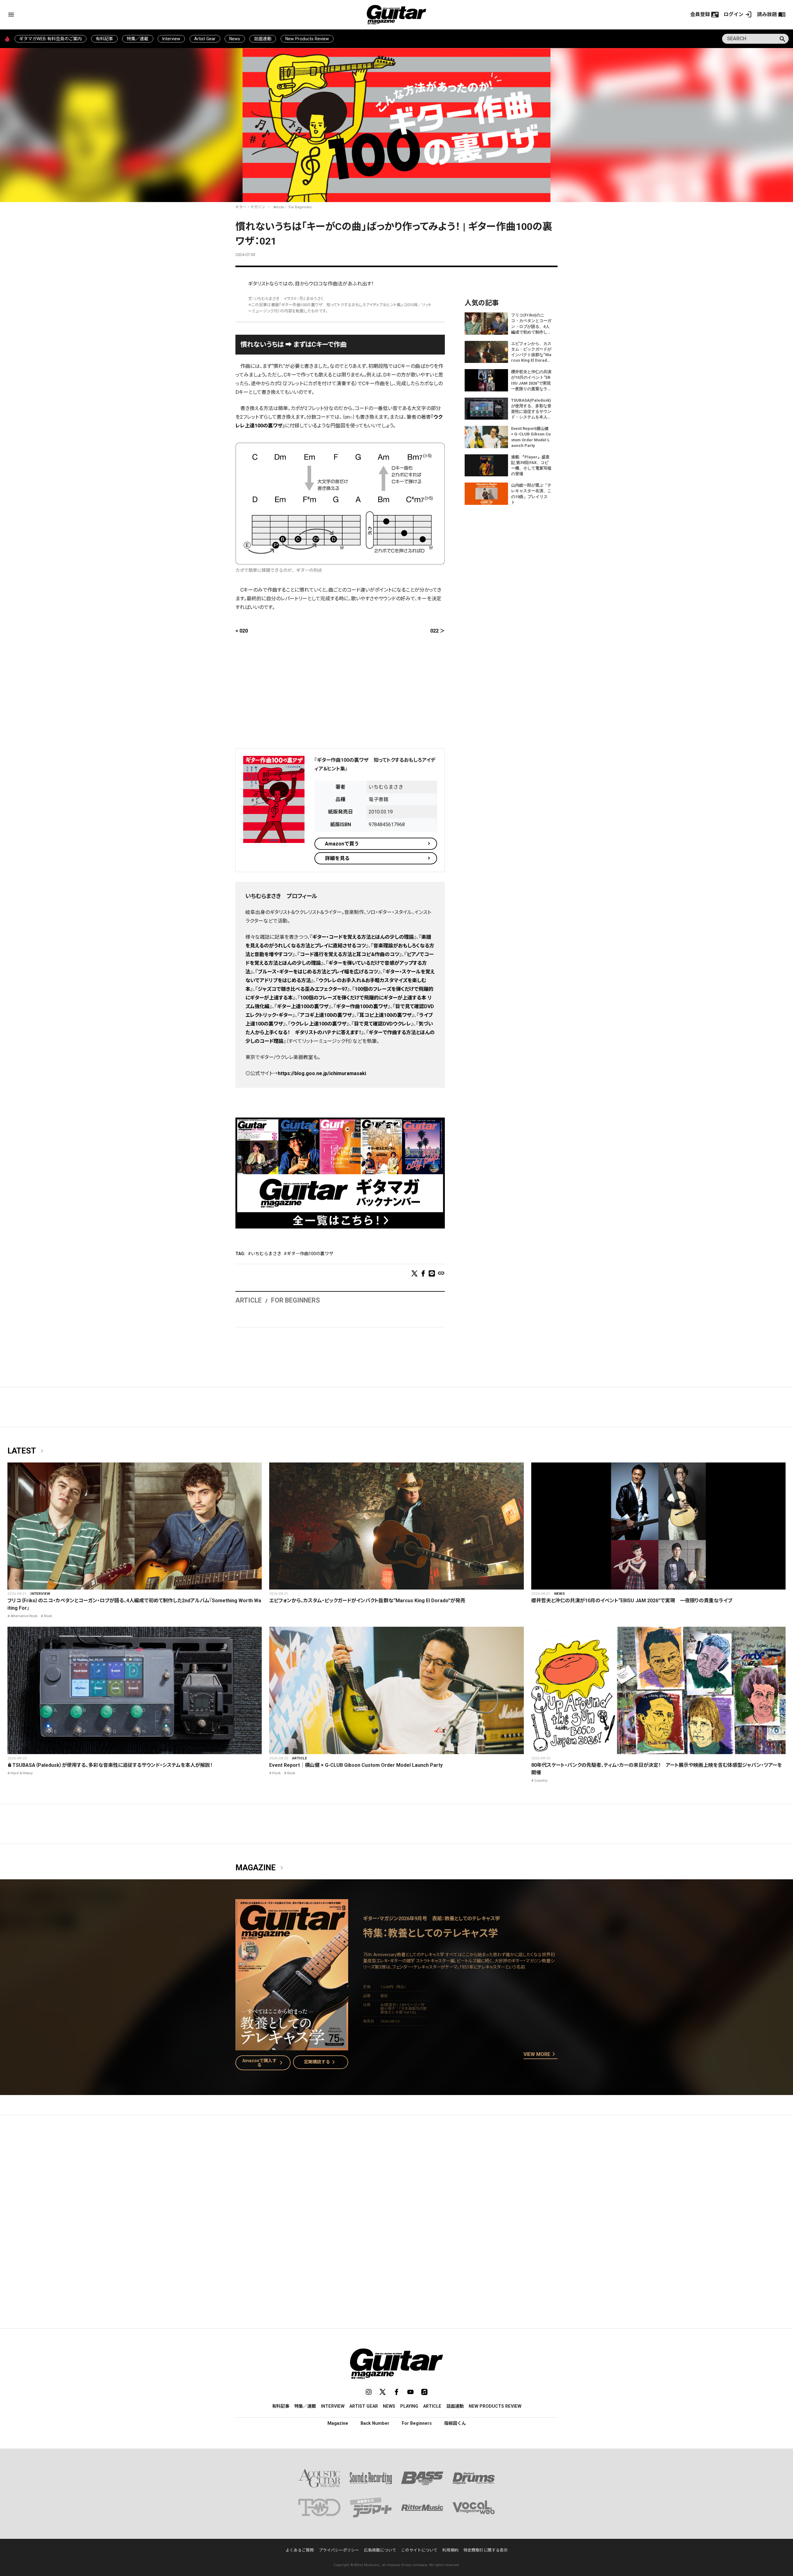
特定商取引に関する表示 (486, 2550)
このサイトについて (419, 2550)
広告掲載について (380, 2550)
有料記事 (104, 39)
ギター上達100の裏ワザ (303, 1006)
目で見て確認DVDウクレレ (383, 1024)
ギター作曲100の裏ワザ (362, 1006)
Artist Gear (205, 39)
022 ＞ (438, 631)
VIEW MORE (541, 2054)
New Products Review (307, 39)
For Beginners (300, 207)
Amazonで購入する (264, 2063)
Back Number (375, 2423)
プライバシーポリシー (339, 2550)
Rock (48, 1616)
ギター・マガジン (250, 207)
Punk (276, 1773)
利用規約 (450, 2550)
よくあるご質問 (300, 2550)
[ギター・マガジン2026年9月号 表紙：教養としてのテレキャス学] (292, 2047)
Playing (409, 2406)
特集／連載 (138, 39)
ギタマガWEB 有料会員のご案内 (50, 39)
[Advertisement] (340, 695)
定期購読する (321, 2062)
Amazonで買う (342, 844)
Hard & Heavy (22, 1773)
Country (541, 1780)
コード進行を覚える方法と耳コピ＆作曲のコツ (350, 954)
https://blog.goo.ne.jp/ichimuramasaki (322, 1073)
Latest (27, 1451)
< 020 (242, 631)
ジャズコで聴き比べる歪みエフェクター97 (302, 989)
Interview (171, 39)
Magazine (261, 1868)
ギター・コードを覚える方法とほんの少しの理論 (363, 937)
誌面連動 (263, 39)
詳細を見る (337, 858)
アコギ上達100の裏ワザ (326, 1015)
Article (278, 207)
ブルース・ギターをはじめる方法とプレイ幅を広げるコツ (318, 972)
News (235, 39)
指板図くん (455, 2423)
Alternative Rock (24, 1616)
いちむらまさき (266, 1254)
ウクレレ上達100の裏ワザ (319, 1024)
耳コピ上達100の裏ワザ (386, 1015)
